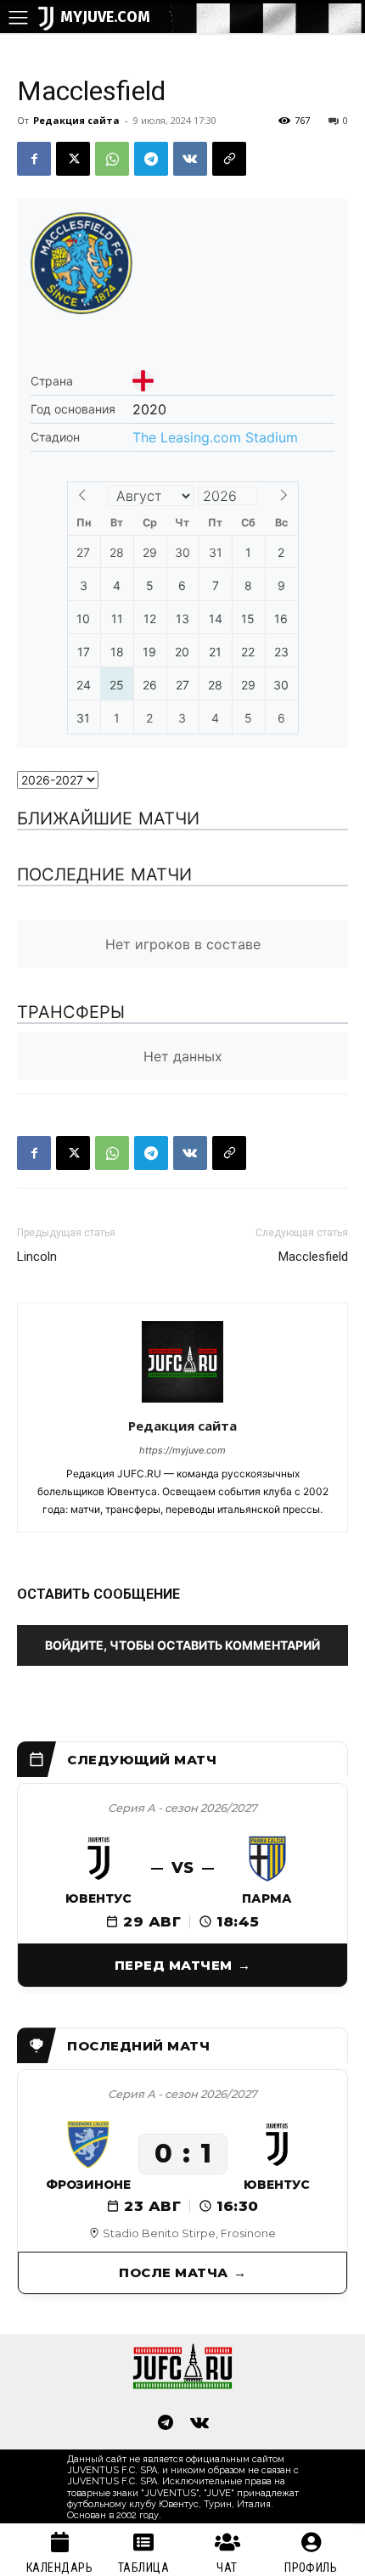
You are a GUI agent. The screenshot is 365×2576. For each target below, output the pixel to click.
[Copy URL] (229, 159)
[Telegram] (151, 159)
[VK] (190, 159)
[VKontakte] (199, 2424)
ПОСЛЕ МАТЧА (174, 2272)
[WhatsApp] (112, 159)
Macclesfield (313, 1257)
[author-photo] (182, 1402)
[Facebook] (34, 159)
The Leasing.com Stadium (215, 437)
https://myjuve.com (182, 1450)
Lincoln (37, 1257)
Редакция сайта (76, 120)
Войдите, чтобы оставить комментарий (182, 1645)
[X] (73, 159)
